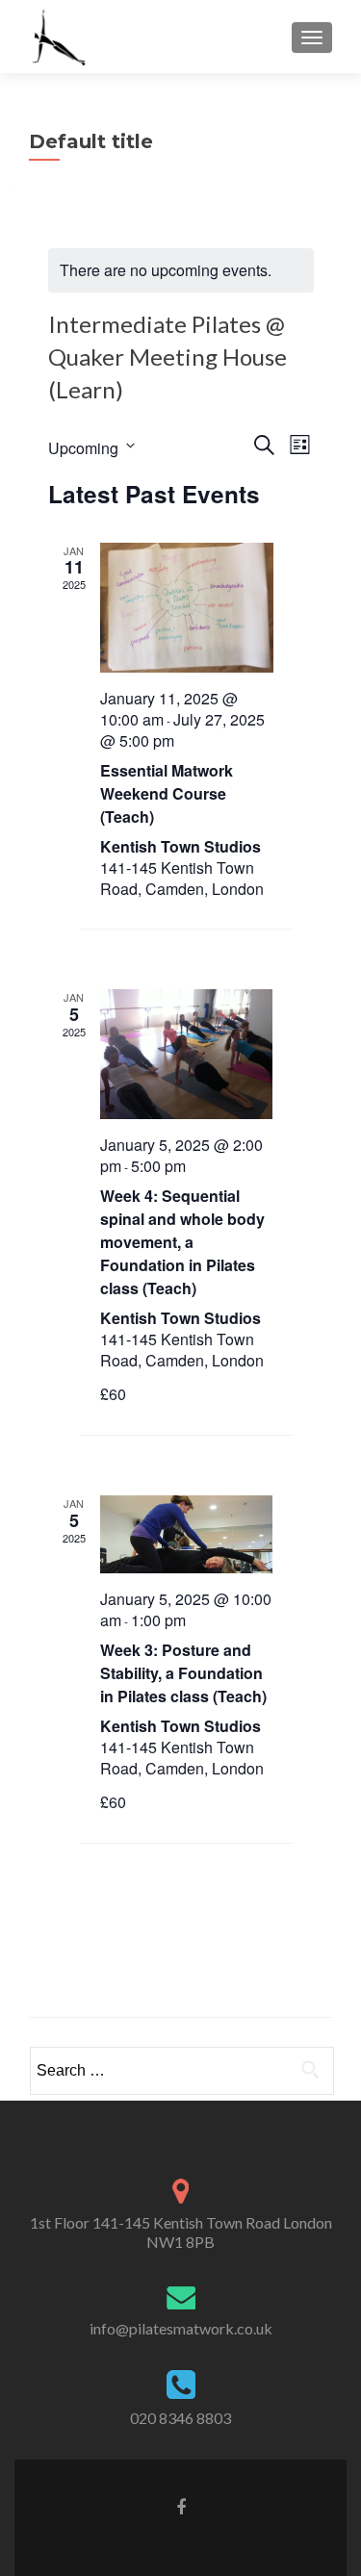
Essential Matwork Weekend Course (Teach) (167, 793)
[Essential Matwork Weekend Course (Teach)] (187, 608)
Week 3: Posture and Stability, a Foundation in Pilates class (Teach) (183, 1673)
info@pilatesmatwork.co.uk (181, 2328)
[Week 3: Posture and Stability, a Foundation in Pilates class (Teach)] (187, 1534)
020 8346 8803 (180, 2418)
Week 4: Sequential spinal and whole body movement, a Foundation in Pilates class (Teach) (182, 1242)
